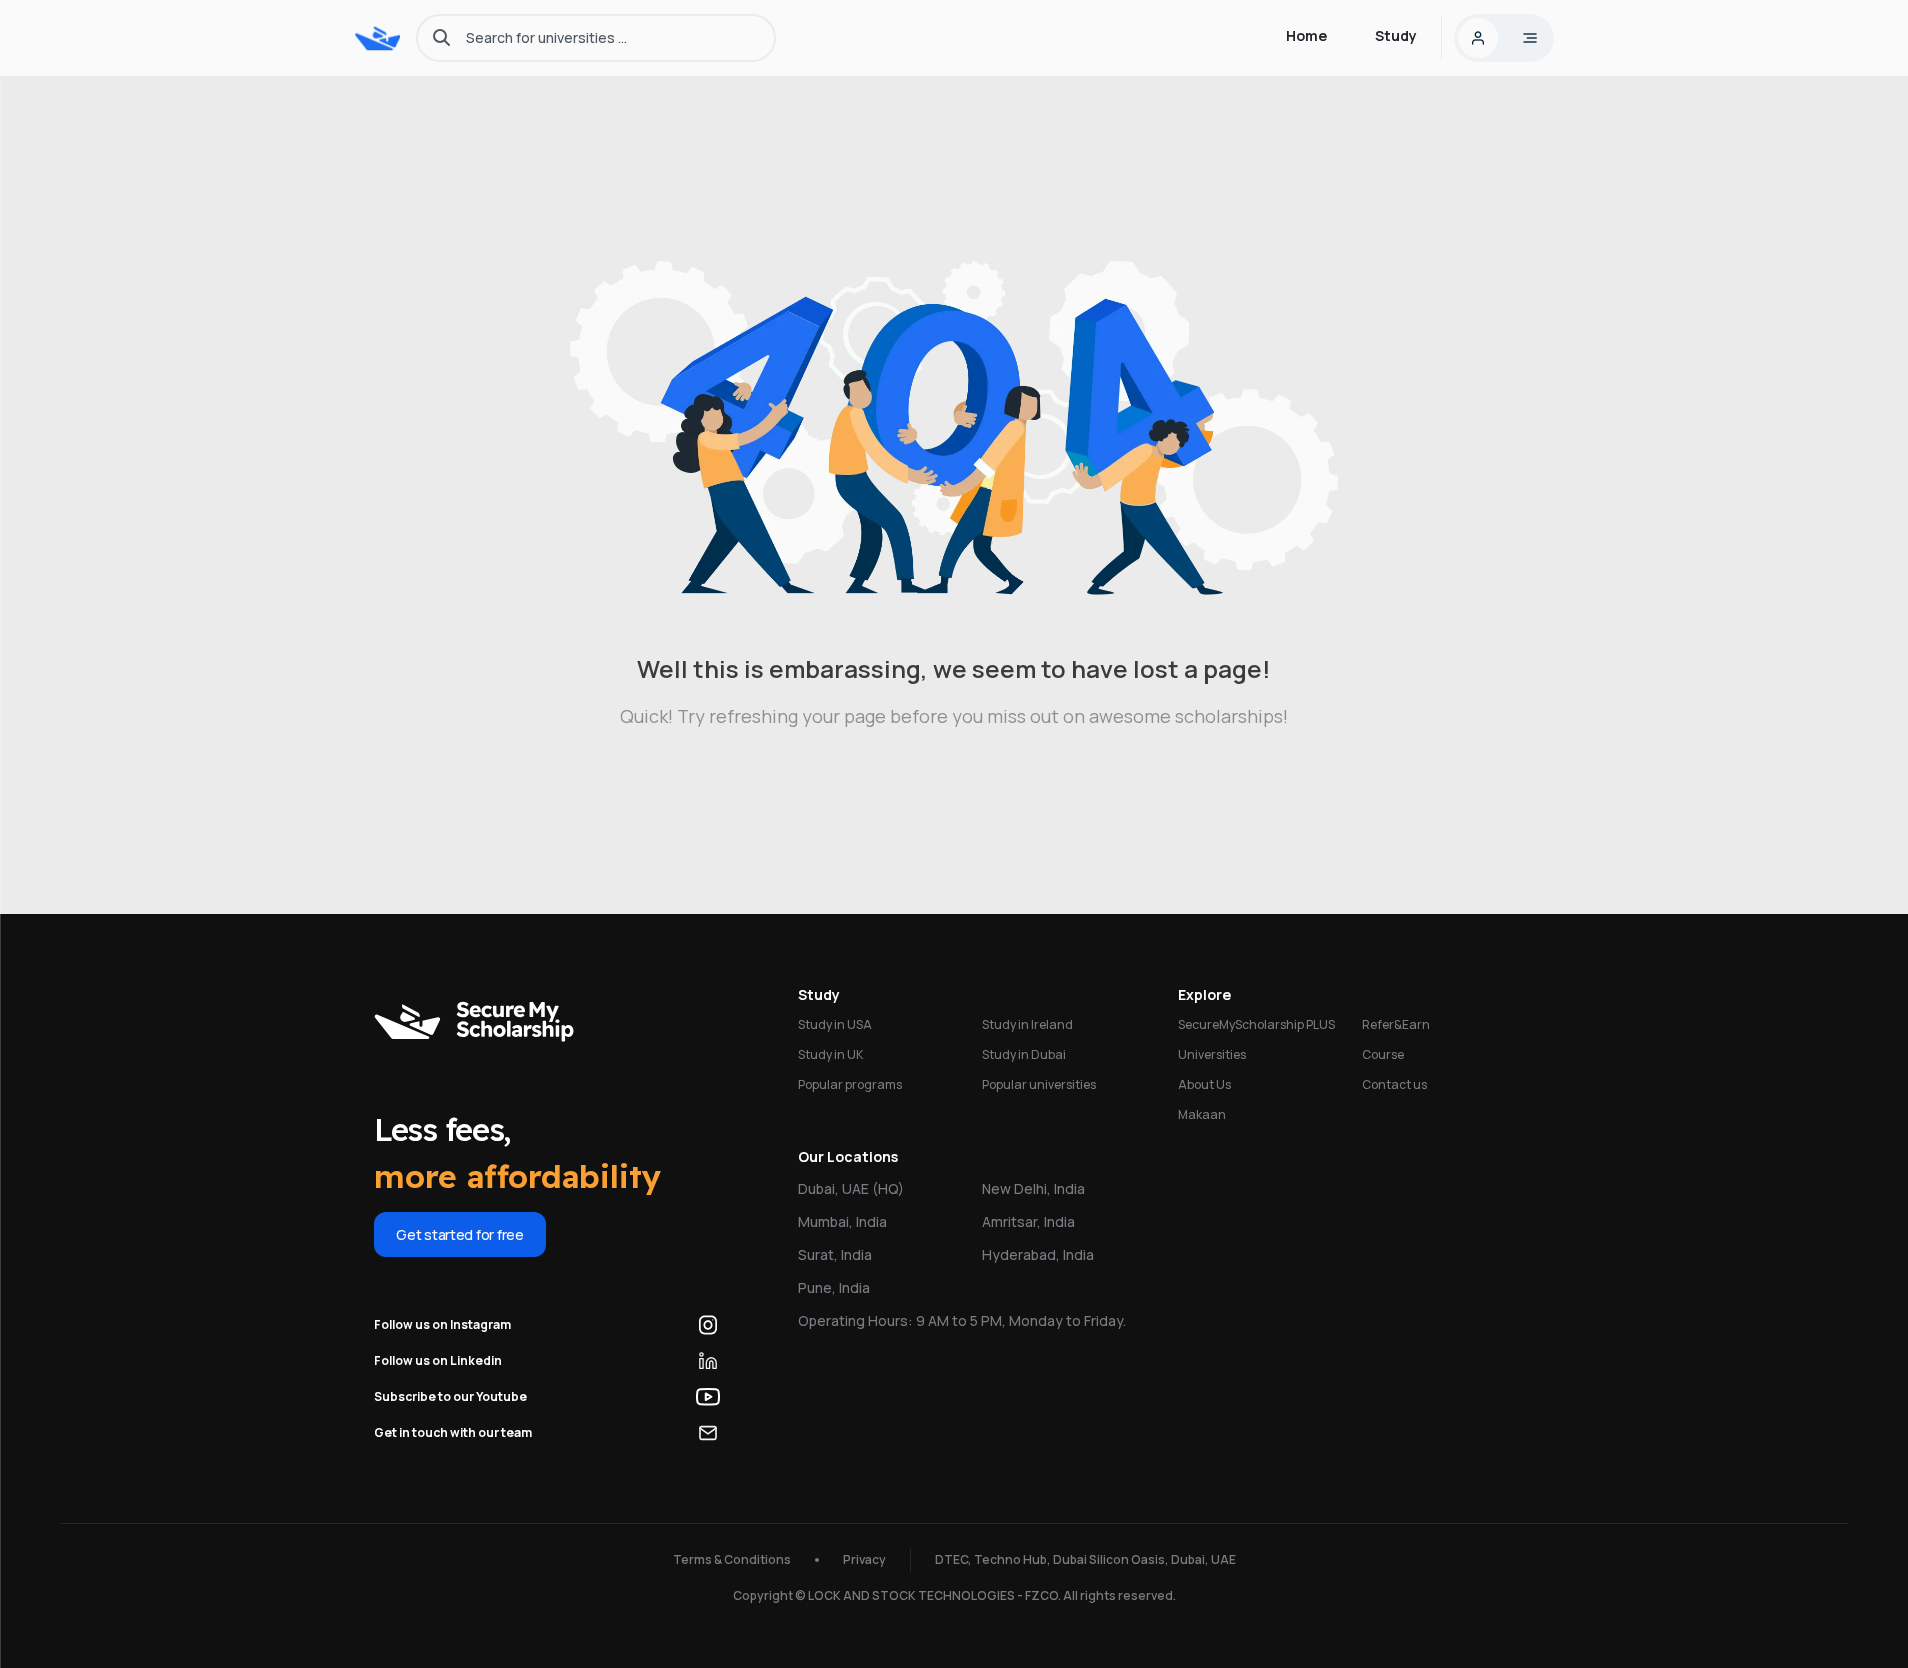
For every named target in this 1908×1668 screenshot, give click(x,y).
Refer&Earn (1396, 1024)
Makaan (1202, 1114)
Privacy (864, 1559)
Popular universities (1039, 1084)
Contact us (1394, 1084)
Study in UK (830, 1054)
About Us (1204, 1084)
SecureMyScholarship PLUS (1256, 1024)
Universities (1212, 1054)
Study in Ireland (1027, 1024)
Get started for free (459, 1234)
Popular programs (850, 1084)
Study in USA (835, 1024)
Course (1383, 1054)
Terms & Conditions (732, 1559)
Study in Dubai (1024, 1054)
